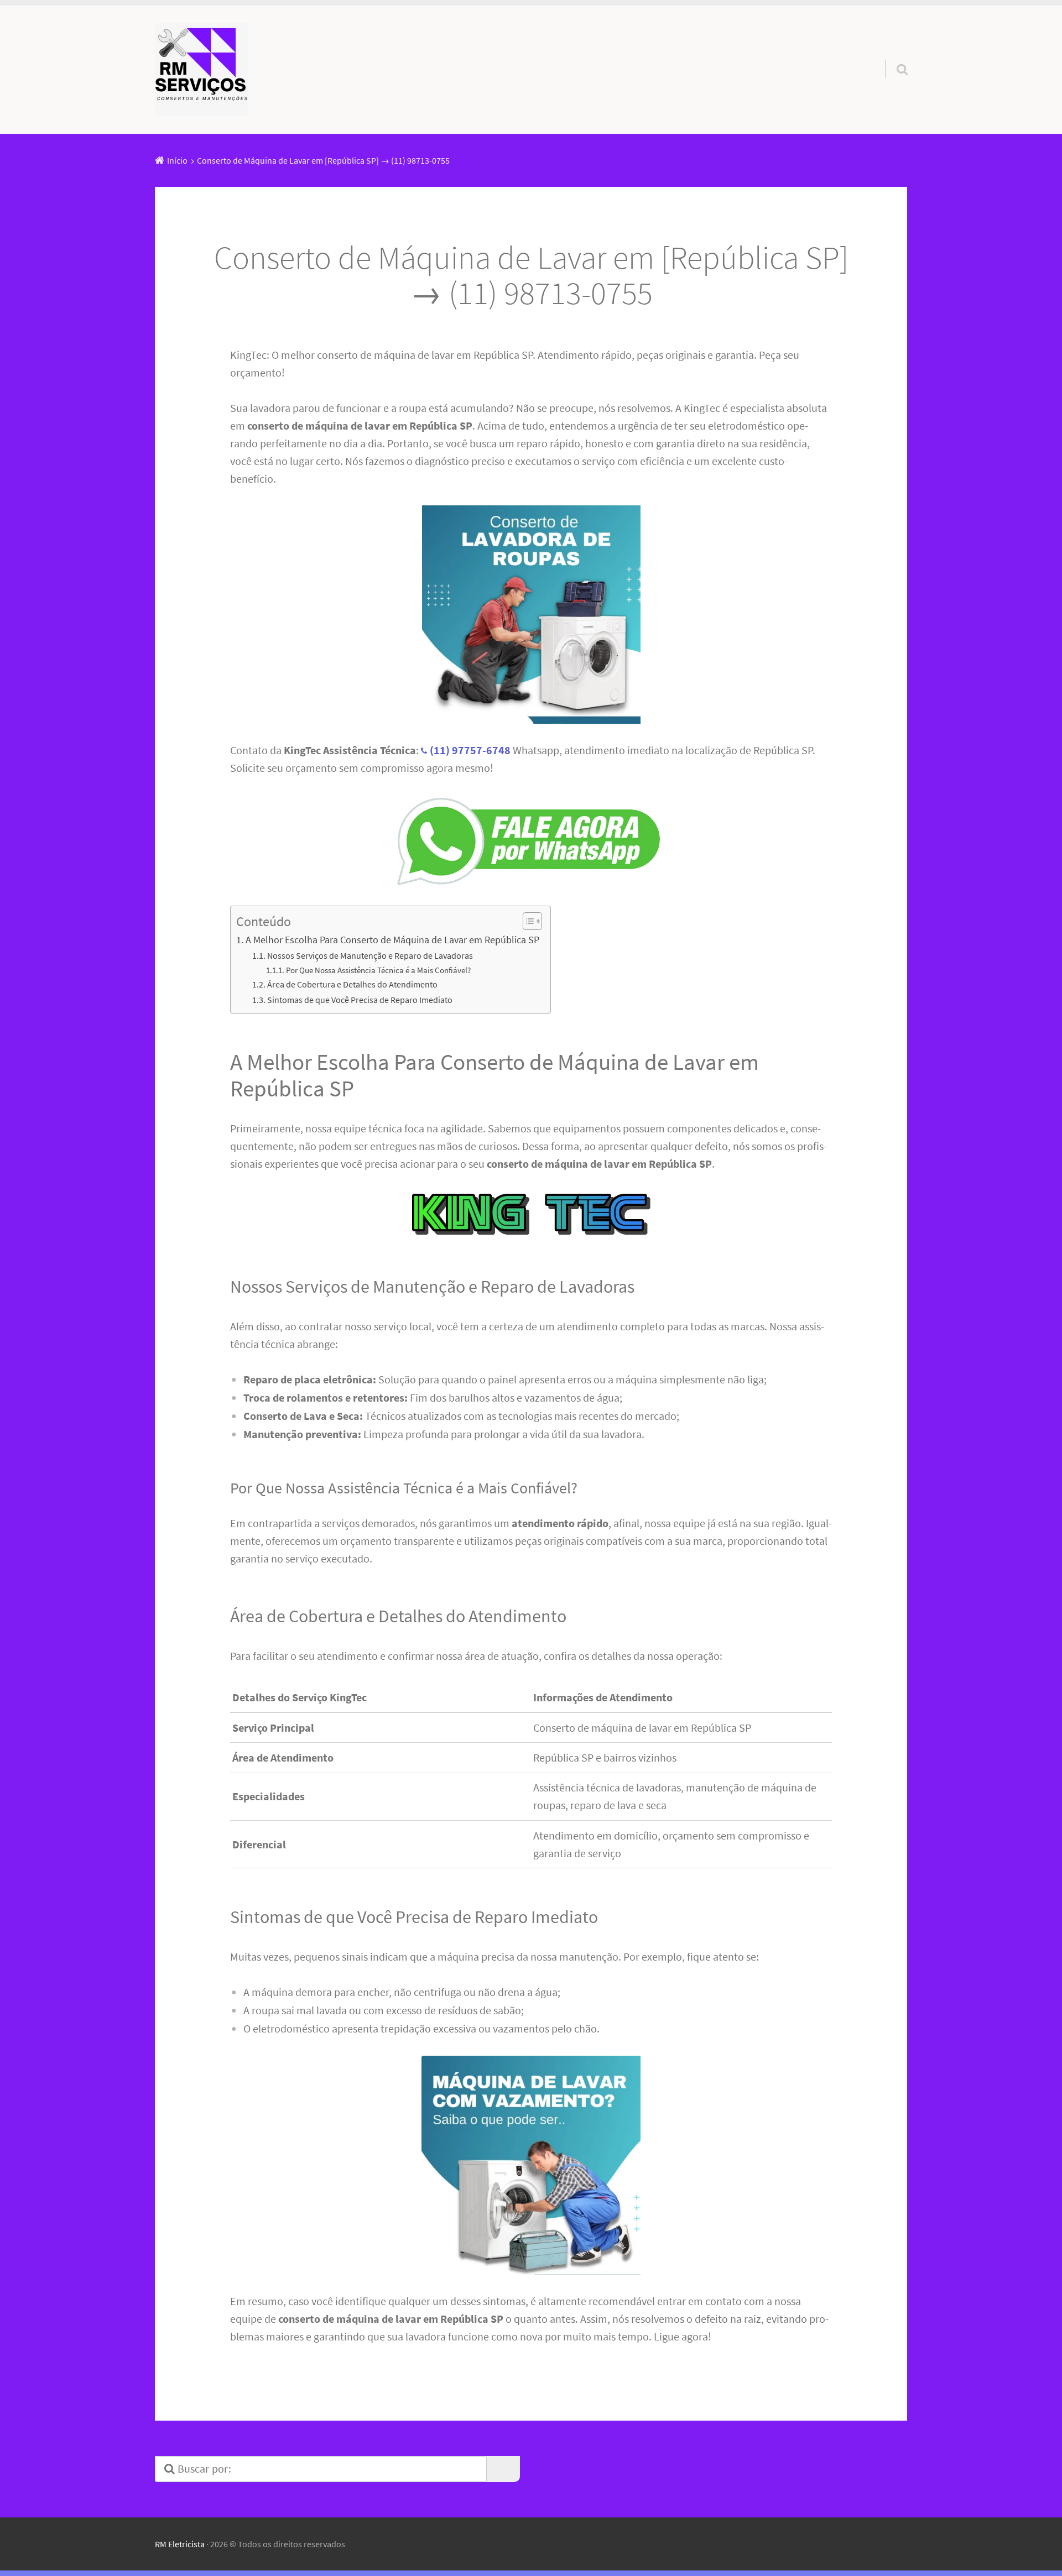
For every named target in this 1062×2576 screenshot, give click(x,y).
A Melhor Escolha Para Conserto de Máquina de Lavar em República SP (392, 940)
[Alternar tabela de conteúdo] (527, 921)
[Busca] (892, 55)
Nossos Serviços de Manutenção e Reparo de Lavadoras (370, 955)
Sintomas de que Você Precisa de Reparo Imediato (360, 1000)
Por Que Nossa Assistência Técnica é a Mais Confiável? (378, 970)
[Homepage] (201, 70)
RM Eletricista (180, 2544)
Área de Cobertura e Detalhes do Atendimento (352, 984)
